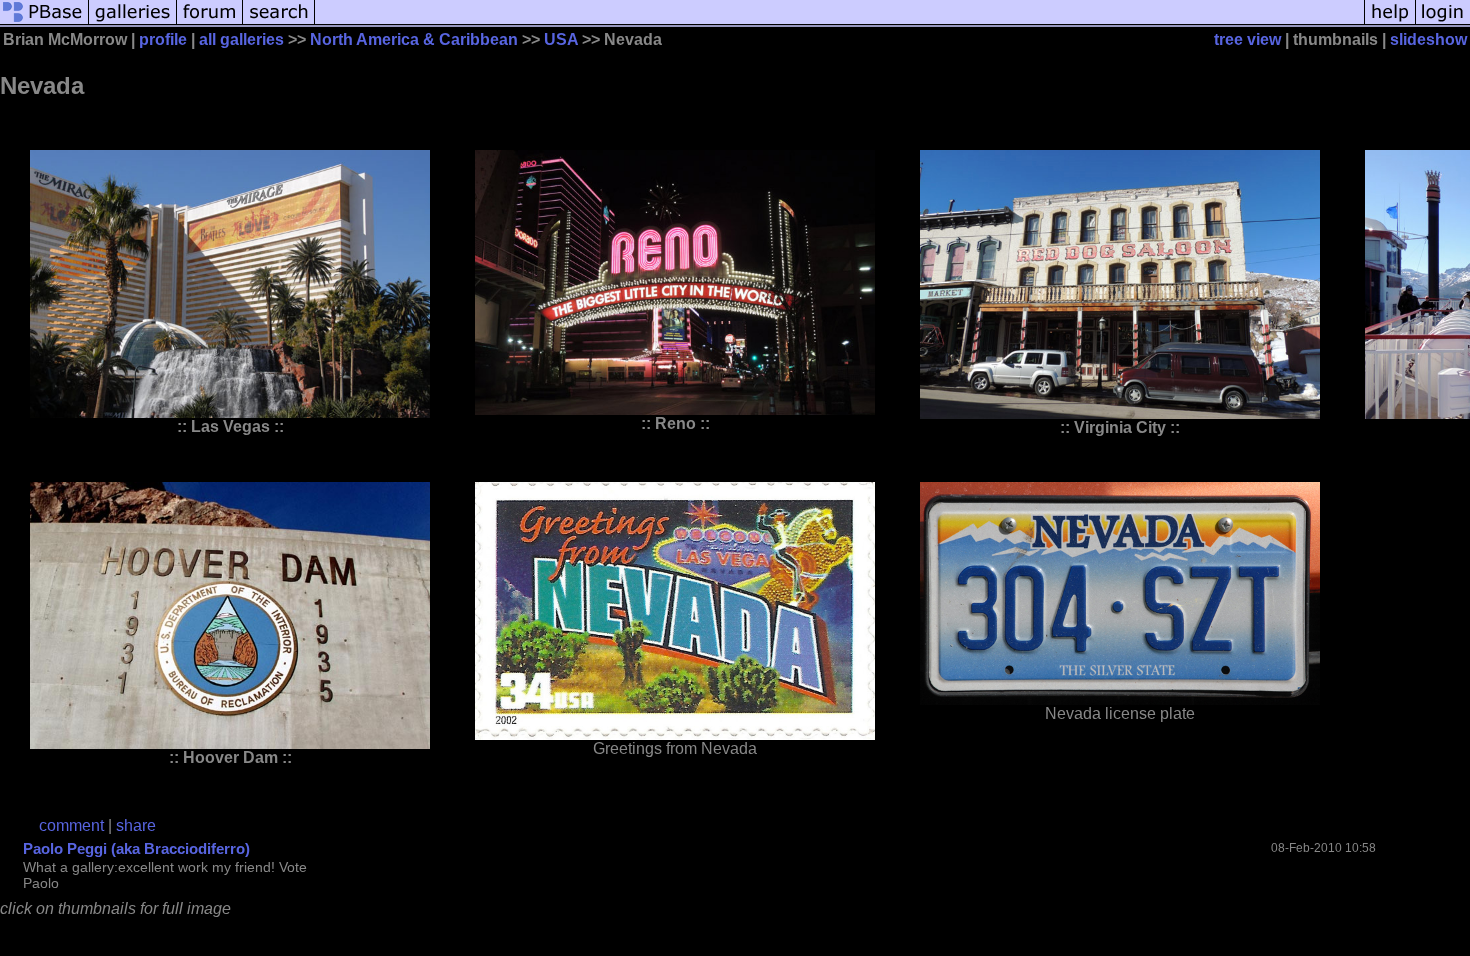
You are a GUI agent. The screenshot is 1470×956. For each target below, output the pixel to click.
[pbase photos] (44, 22)
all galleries (241, 39)
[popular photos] (839, 22)
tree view (1247, 39)
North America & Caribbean (414, 39)
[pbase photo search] (279, 22)
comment (71, 825)
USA (561, 39)
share (136, 825)
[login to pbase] (1443, 22)
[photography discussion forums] (210, 22)
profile (163, 39)
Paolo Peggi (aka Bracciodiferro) (136, 848)
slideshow (1428, 39)
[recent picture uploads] (133, 22)
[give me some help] (1390, 22)
